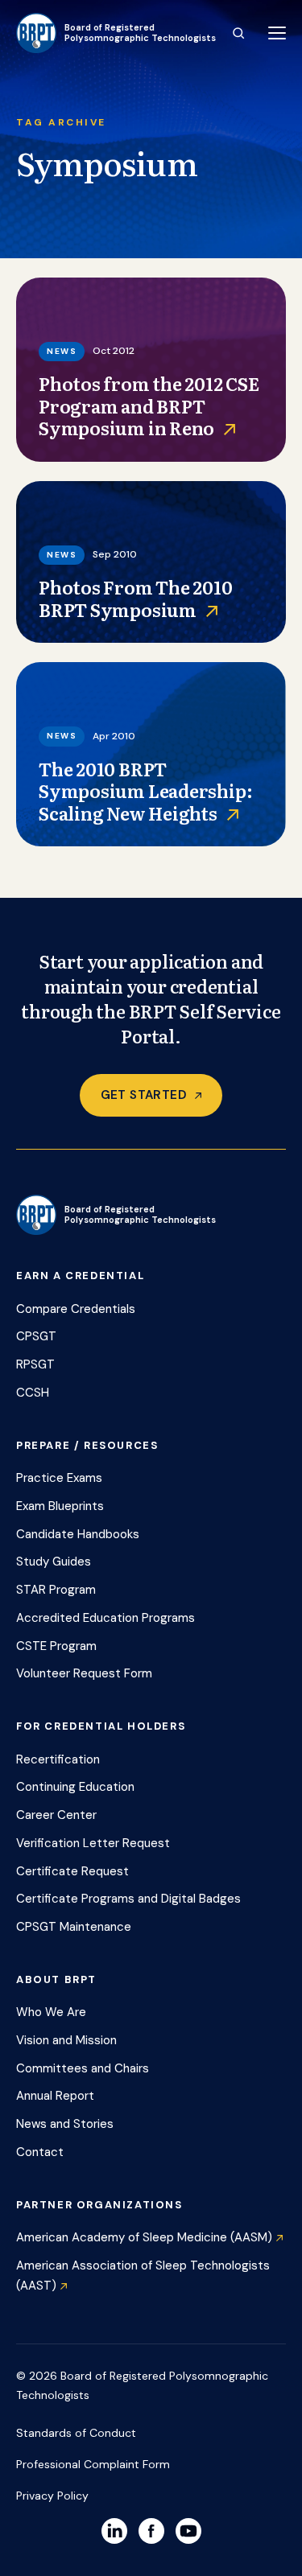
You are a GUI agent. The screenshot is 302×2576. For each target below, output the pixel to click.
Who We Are (51, 2012)
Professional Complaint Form (93, 2464)
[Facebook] (151, 2531)
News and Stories (65, 2124)
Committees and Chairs (83, 2068)
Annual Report (55, 2096)
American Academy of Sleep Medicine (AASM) (144, 2237)
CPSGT (36, 1336)
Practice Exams (59, 1478)
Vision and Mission (66, 2040)
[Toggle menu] (277, 33)
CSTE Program (56, 1646)
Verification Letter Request (93, 1843)
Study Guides (54, 1562)
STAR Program (56, 1590)
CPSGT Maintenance (74, 1927)
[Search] (238, 33)
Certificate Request (72, 1871)
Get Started (144, 1095)
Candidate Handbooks (78, 1534)
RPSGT (35, 1364)
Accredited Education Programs (105, 1618)
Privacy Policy (52, 2496)
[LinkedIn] (114, 2531)
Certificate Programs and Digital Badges (128, 1899)
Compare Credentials (76, 1309)
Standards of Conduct (76, 2433)
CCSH (33, 1393)
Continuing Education (75, 1787)
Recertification (58, 1759)
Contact (40, 2152)
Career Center (56, 1815)
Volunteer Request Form (84, 1673)
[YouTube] (188, 2531)
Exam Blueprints (60, 1506)
